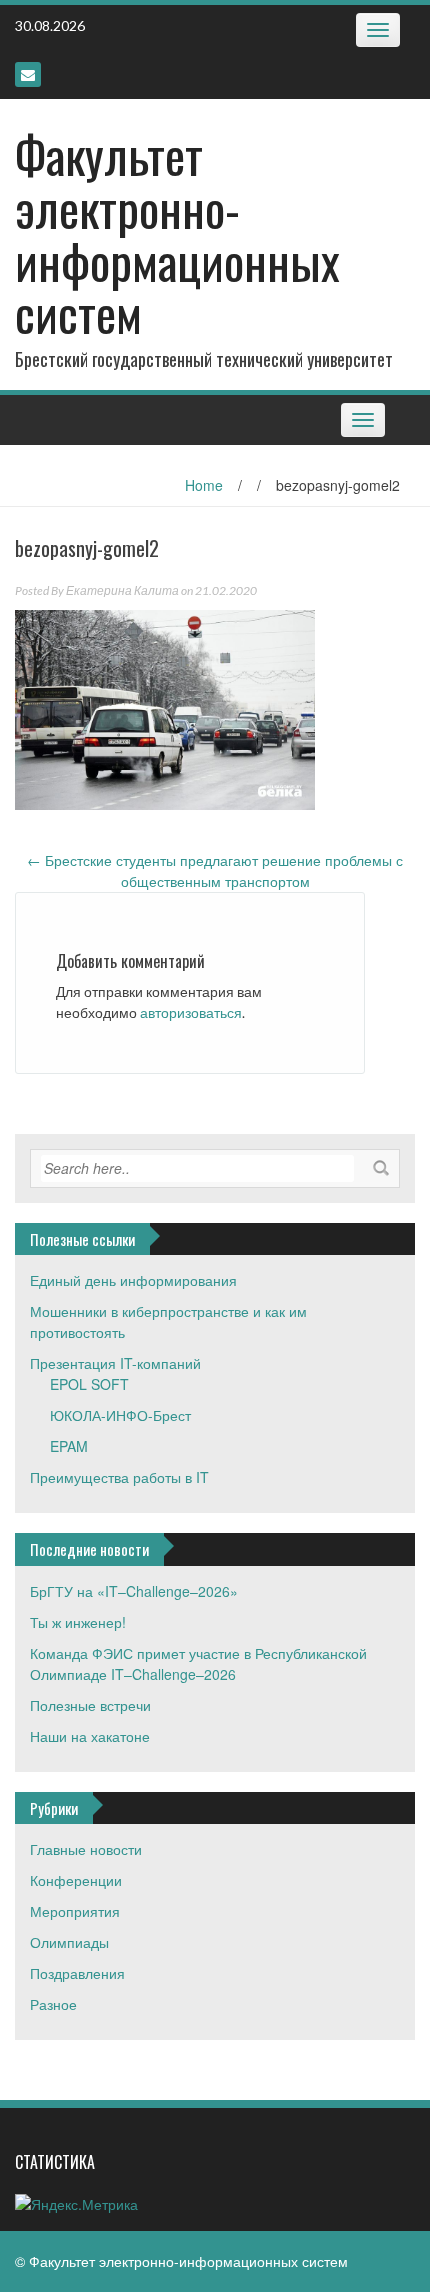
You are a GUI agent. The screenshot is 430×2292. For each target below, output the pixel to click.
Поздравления (77, 1973)
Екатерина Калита (122, 591)
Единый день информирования (133, 1280)
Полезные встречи (90, 1705)
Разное (53, 2004)
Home (204, 485)
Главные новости (86, 1849)
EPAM (69, 1446)
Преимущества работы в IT (119, 1477)
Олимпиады (69, 1942)
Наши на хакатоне (90, 1736)
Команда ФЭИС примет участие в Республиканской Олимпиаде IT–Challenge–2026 (198, 1663)
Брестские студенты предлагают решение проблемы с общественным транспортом (215, 870)
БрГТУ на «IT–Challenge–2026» (134, 1591)
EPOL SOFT (89, 1384)
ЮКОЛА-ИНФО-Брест (120, 1415)
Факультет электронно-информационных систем (177, 233)
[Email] (28, 74)
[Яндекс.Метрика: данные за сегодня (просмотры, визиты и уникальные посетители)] (76, 2204)
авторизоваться (191, 1012)
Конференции (76, 1880)
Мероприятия (75, 1911)
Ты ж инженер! (78, 1622)
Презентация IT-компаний (115, 1363)
